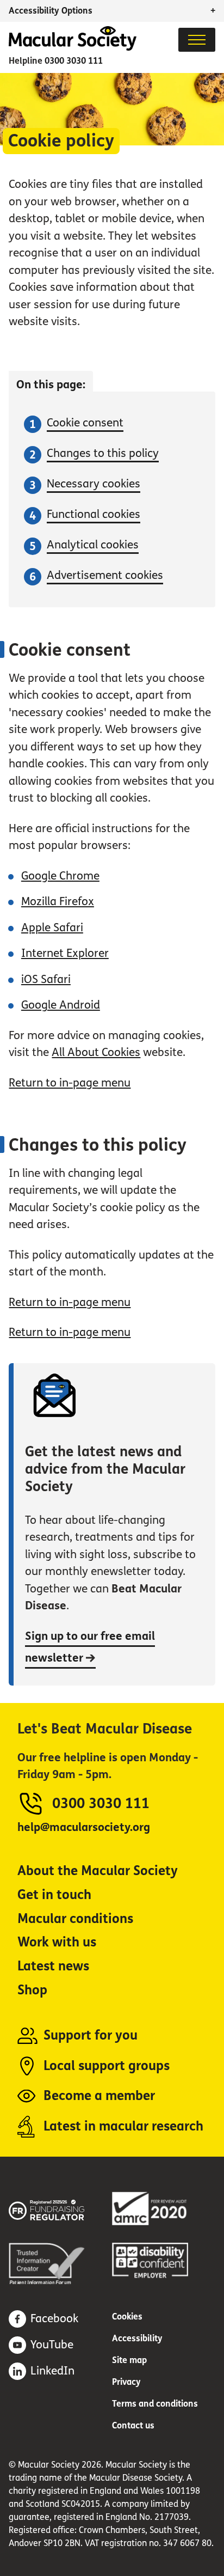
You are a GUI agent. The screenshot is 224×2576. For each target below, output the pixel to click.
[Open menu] (197, 40)
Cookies (127, 2316)
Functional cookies (94, 514)
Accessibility (137, 2338)
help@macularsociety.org (84, 1827)
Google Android (61, 1005)
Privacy (126, 2382)
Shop (32, 1990)
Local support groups (107, 2066)
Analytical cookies (93, 545)
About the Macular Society (98, 1871)
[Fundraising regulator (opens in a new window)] (60, 2208)
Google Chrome (60, 876)
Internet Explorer (65, 953)
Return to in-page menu (70, 1083)
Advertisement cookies (105, 575)
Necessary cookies (94, 484)
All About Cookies (96, 1052)
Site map (129, 2360)
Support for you (91, 2035)
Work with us (57, 1942)
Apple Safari (52, 928)
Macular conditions (75, 1919)
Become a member (99, 2096)
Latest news (53, 1966)
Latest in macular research (123, 2126)
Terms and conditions (155, 2404)
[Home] (73, 48)
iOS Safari (46, 979)
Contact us (133, 2425)
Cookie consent (85, 423)
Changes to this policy (103, 453)
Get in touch (54, 1895)
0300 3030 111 (74, 61)
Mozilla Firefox (58, 902)
